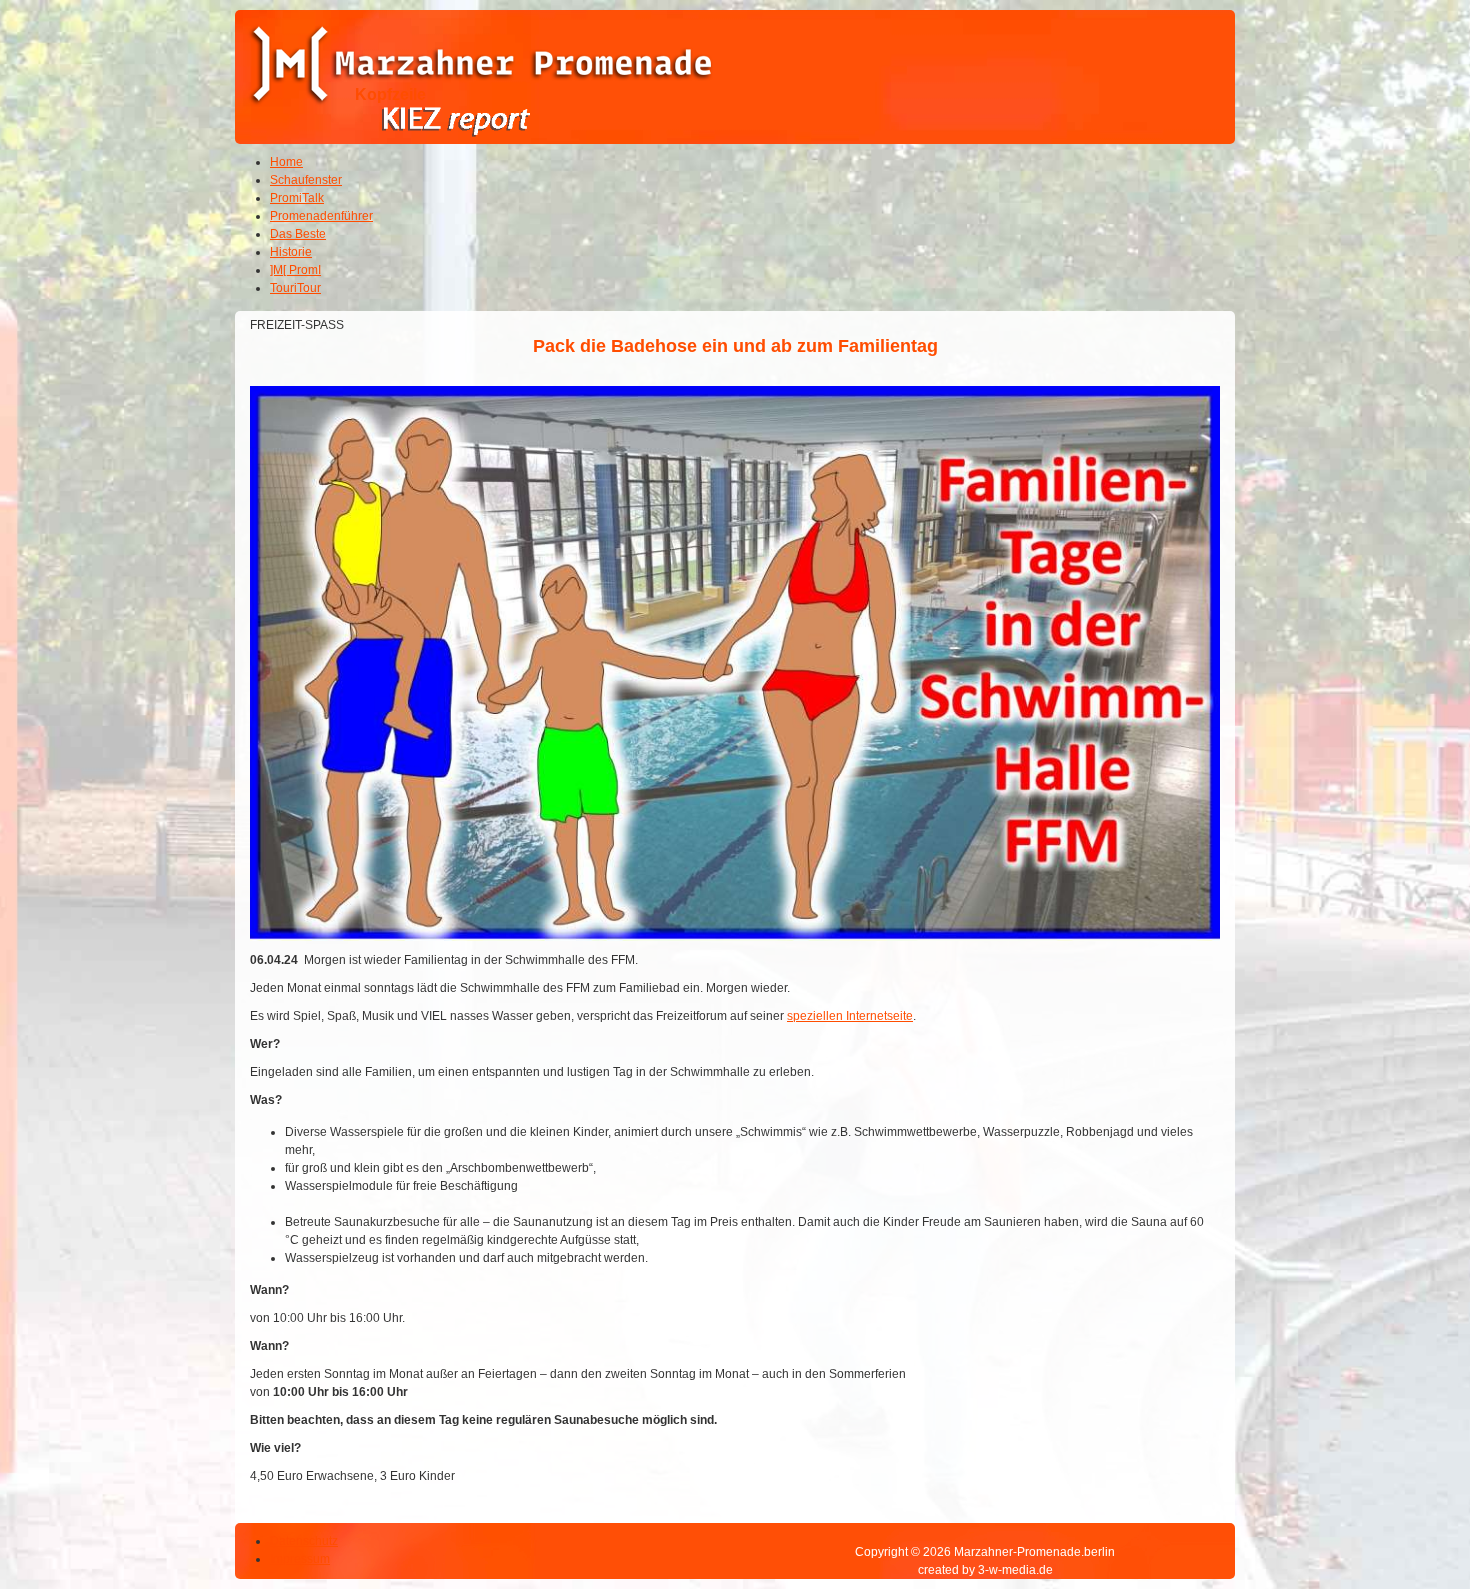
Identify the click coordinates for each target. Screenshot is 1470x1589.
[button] (1400, 1519)
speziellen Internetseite (850, 1016)
